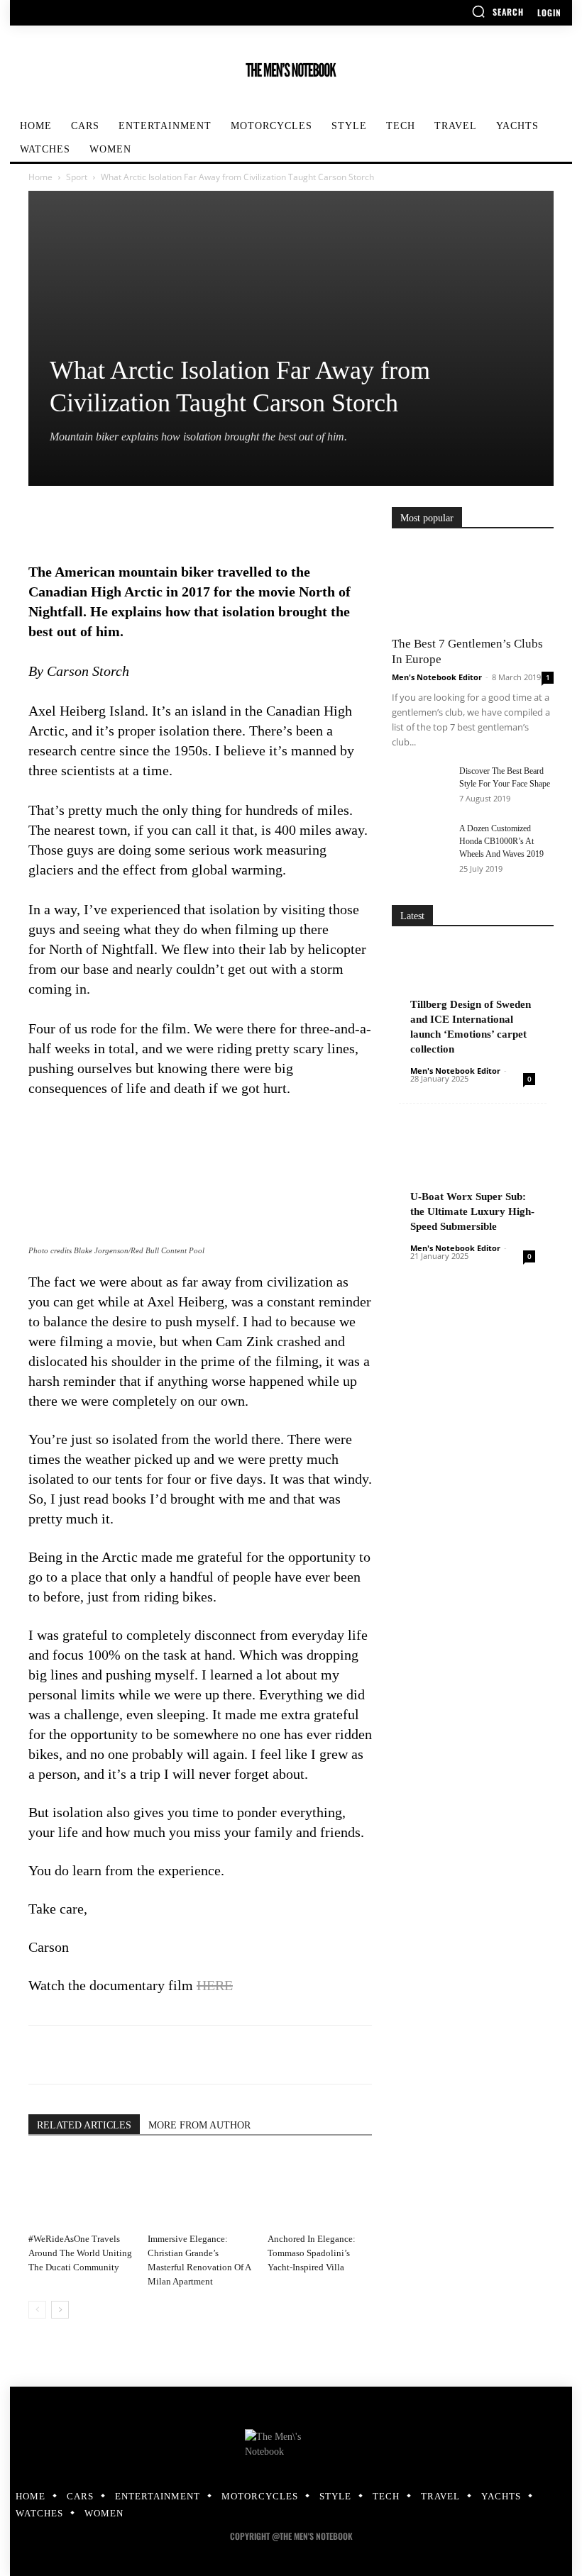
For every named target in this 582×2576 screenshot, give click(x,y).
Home (40, 177)
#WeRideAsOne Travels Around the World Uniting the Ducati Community (80, 2253)
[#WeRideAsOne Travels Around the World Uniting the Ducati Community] (81, 2191)
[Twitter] (75, 521)
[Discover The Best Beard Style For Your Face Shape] (420, 784)
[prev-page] (37, 2310)
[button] (498, 11)
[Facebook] (43, 521)
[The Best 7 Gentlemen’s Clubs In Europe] (473, 587)
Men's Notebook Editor (437, 677)
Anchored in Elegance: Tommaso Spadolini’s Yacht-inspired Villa (312, 2253)
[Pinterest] (108, 521)
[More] (174, 521)
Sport (77, 177)
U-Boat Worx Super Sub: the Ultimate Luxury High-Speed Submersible (472, 1211)
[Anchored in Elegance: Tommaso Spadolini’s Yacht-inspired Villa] (320, 2191)
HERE (215, 1985)
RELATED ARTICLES (84, 2125)
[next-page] (60, 2310)
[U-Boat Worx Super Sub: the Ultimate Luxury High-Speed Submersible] (473, 1180)
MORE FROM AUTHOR (199, 2125)
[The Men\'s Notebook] (291, 70)
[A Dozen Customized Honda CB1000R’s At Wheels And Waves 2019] (420, 842)
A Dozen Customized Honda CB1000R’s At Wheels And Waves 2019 (501, 841)
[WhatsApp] (141, 521)
